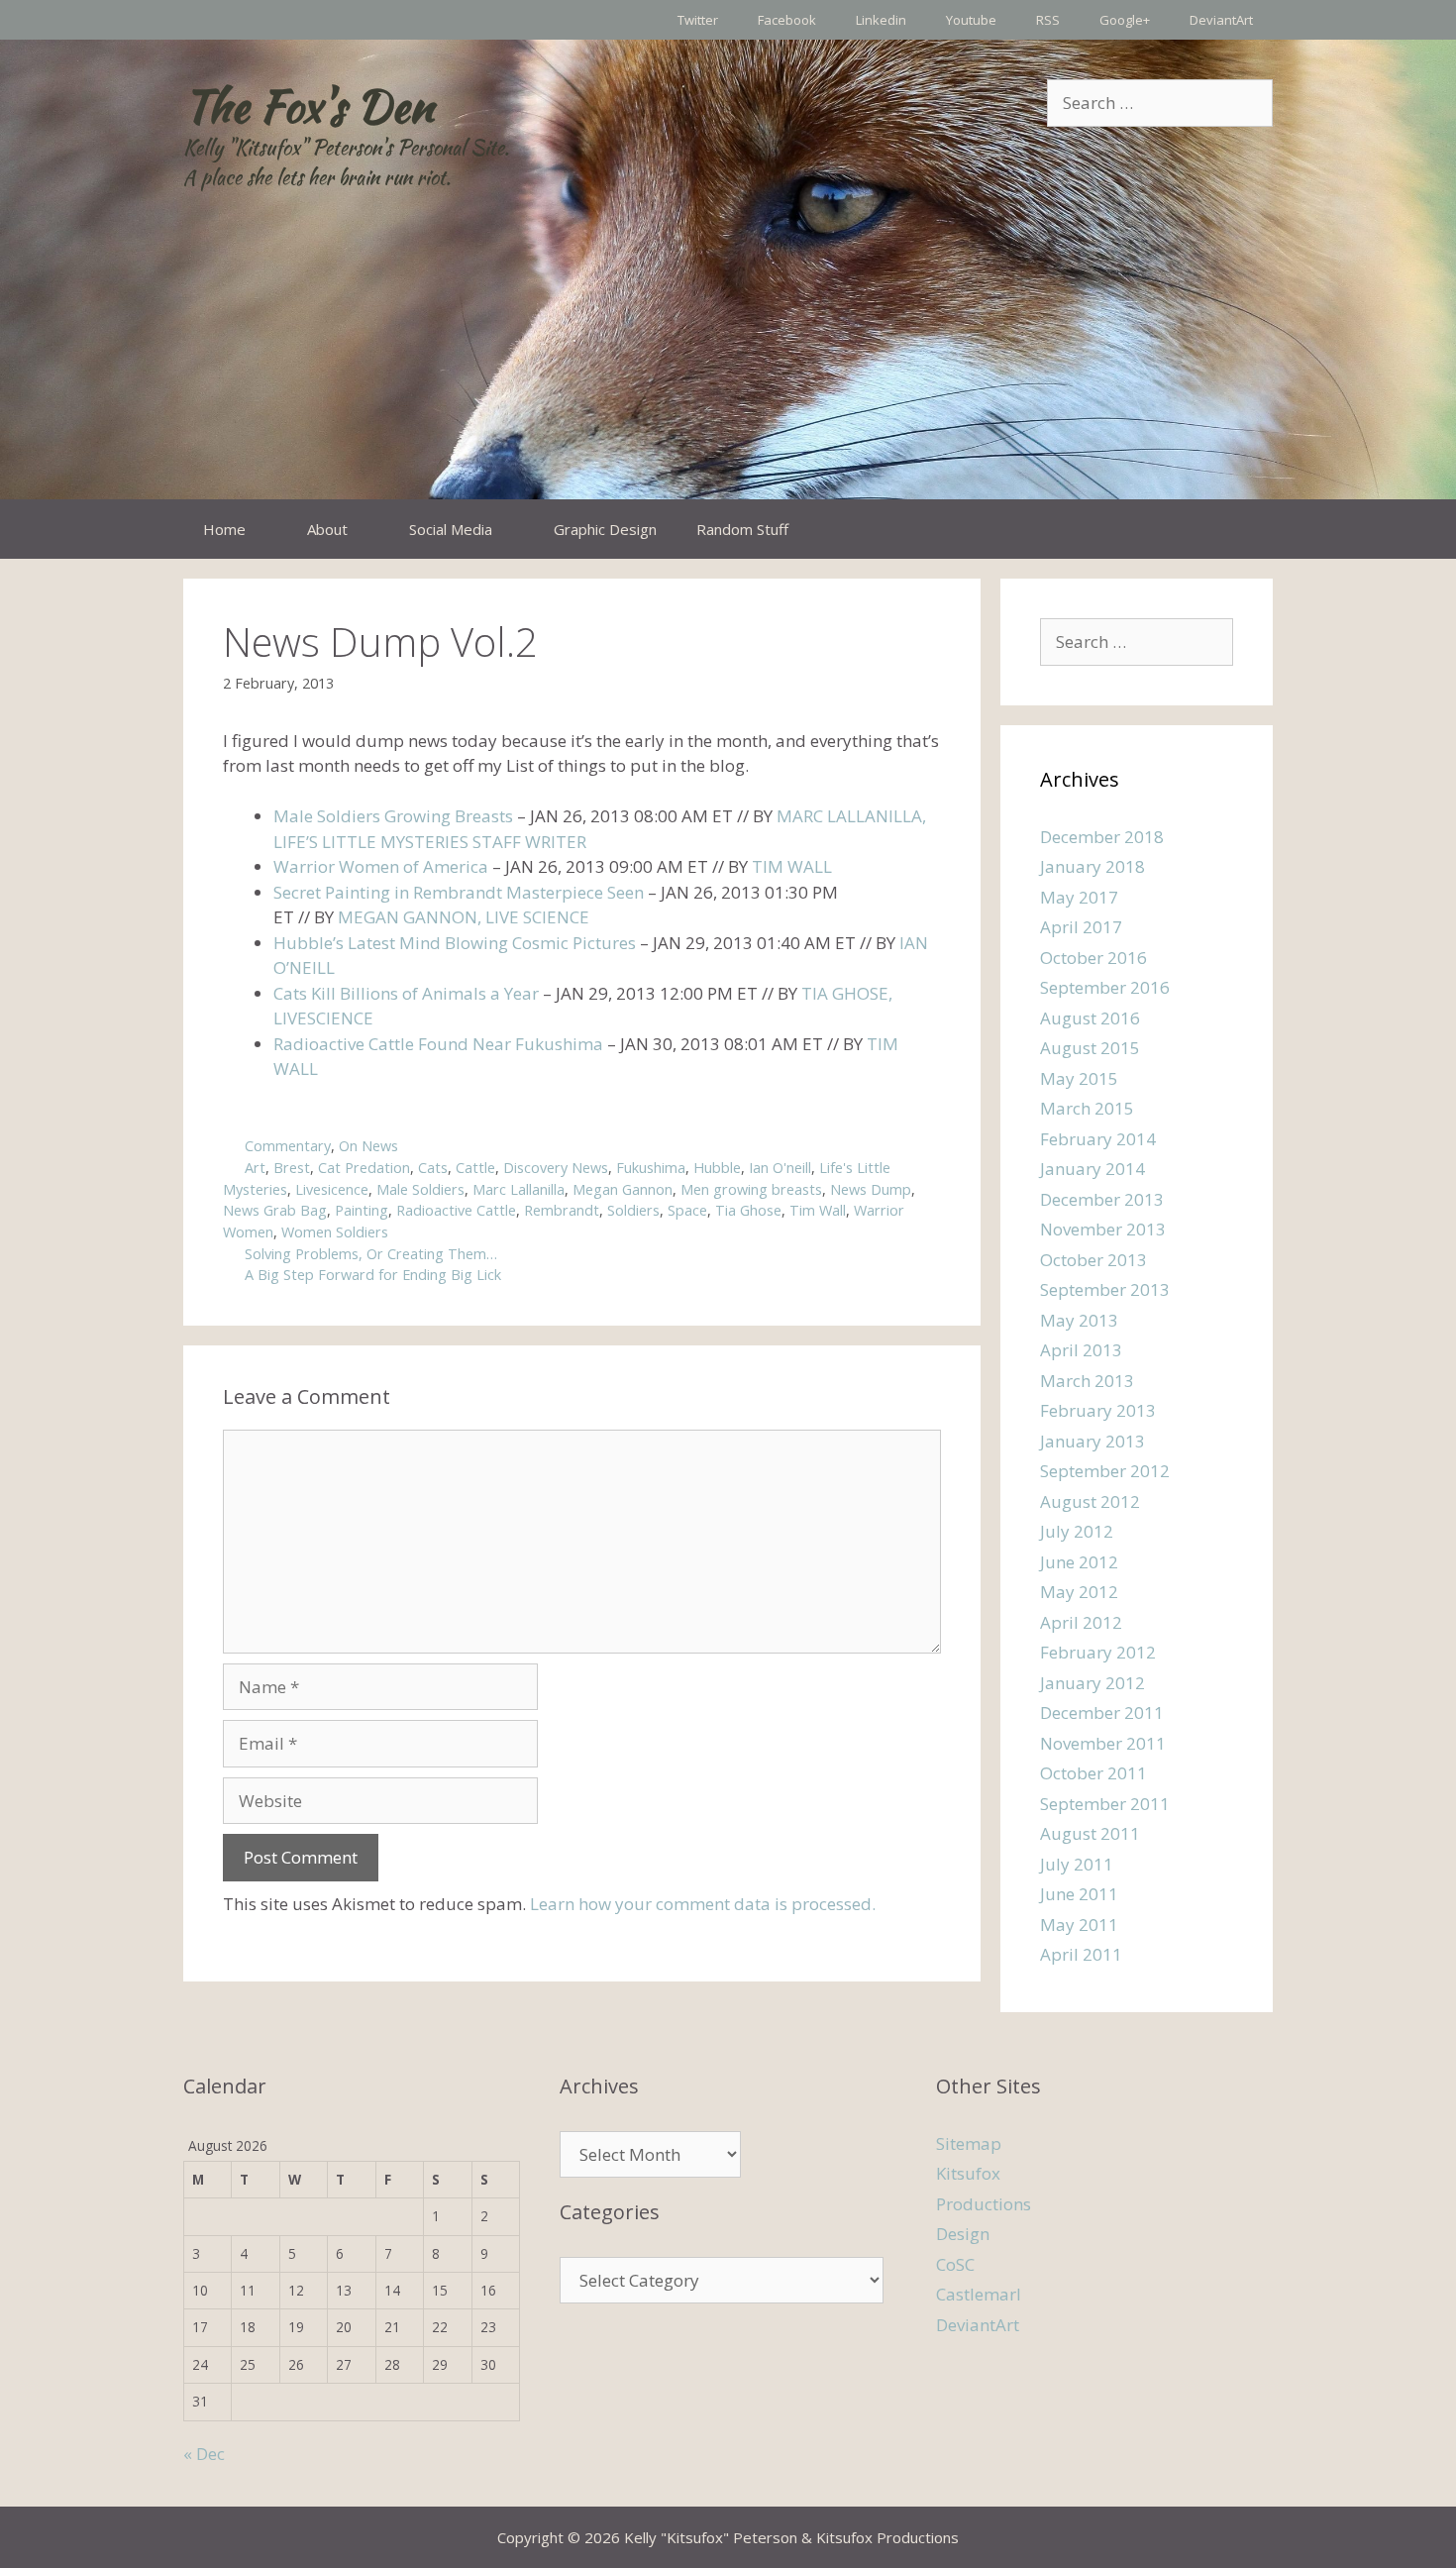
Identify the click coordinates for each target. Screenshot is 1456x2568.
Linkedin (881, 20)
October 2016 (1093, 958)
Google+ (1125, 20)
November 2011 (1103, 1743)
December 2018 (1102, 837)
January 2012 (1092, 1683)
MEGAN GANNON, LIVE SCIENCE (464, 917)
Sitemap (969, 2143)
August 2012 (1090, 1501)
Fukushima (651, 1168)
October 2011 (1093, 1773)
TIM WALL (792, 866)
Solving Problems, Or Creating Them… (371, 1254)
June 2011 (1079, 1894)
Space (687, 1210)
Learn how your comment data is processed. (703, 1904)
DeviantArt (1221, 20)
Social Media (451, 529)
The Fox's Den (309, 106)
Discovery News (556, 1168)
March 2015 (1087, 1108)
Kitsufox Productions (887, 2537)
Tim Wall (818, 1210)
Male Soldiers (420, 1189)
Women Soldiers (335, 1232)
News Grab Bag (275, 1210)
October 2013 (1093, 1260)
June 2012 (1079, 1562)
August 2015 (1090, 1048)
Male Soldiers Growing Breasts (393, 816)
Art (255, 1168)
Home (224, 529)
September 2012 (1105, 1471)
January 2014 (1092, 1169)
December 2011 (1102, 1712)
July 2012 (1077, 1531)
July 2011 (1077, 1864)
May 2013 (1079, 1320)
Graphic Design (605, 529)
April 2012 (1081, 1622)
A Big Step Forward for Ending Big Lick (373, 1275)
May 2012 (1079, 1592)
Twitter (698, 20)
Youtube (971, 20)
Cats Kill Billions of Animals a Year (406, 993)
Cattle (475, 1168)
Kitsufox (968, 2173)
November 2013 (1103, 1229)
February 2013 (1098, 1410)
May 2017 (1079, 897)
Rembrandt (562, 1210)
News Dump (871, 1189)
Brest (292, 1168)
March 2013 (1087, 1381)
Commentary (288, 1146)
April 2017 (1081, 927)
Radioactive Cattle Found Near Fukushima (438, 1044)
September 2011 (1105, 1804)
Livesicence (332, 1189)
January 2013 (1092, 1441)
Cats (433, 1168)
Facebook (787, 20)
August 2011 (1090, 1833)
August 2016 (1090, 1018)
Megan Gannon (623, 1189)
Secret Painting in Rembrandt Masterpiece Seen (459, 892)
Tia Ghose (748, 1210)
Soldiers (633, 1210)
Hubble (717, 1168)
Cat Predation (364, 1168)
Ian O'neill (780, 1168)
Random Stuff (742, 529)
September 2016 (1105, 987)
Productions (984, 2204)
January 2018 (1092, 866)
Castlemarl (979, 2294)
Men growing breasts (751, 1189)
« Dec (204, 2454)
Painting (362, 1210)
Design (963, 2234)
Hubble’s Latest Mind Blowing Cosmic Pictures (455, 943)
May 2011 (1079, 1925)
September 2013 (1105, 1289)
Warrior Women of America (381, 866)
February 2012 (1098, 1652)
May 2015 (1079, 1078)
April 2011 (1081, 1954)
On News (368, 1146)
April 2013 (1081, 1350)
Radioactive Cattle (456, 1210)
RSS (1048, 20)
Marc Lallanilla (519, 1189)
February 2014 (1098, 1139)
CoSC (955, 2264)
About (327, 529)
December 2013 (1102, 1199)
